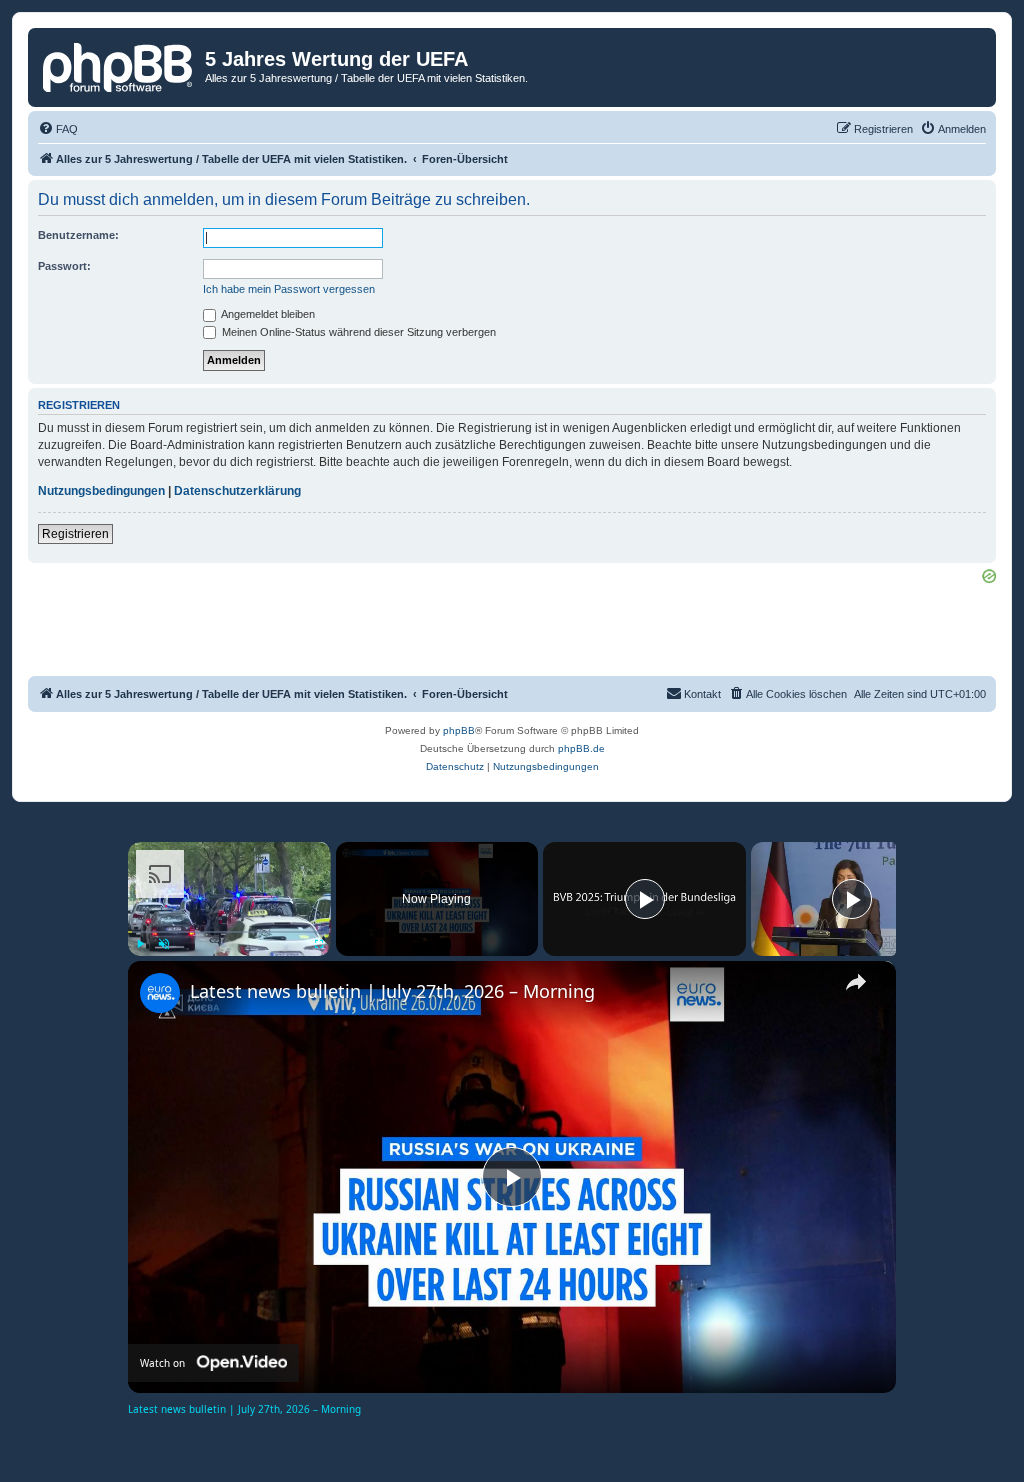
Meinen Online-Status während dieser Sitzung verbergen (357, 332)
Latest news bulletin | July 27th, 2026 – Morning (392, 991)
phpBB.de (581, 748)
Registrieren (75, 534)
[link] (160, 993)
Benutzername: (78, 235)
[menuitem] (58, 129)
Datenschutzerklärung (237, 491)
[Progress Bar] (229, 931)
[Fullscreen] (319, 944)
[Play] (140, 944)
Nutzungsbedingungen (101, 491)
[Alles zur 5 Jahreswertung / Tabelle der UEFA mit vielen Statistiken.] (119, 65)
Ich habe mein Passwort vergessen (289, 289)
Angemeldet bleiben (267, 314)
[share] (856, 982)
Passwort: (64, 266)
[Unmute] (164, 944)
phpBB (459, 730)
